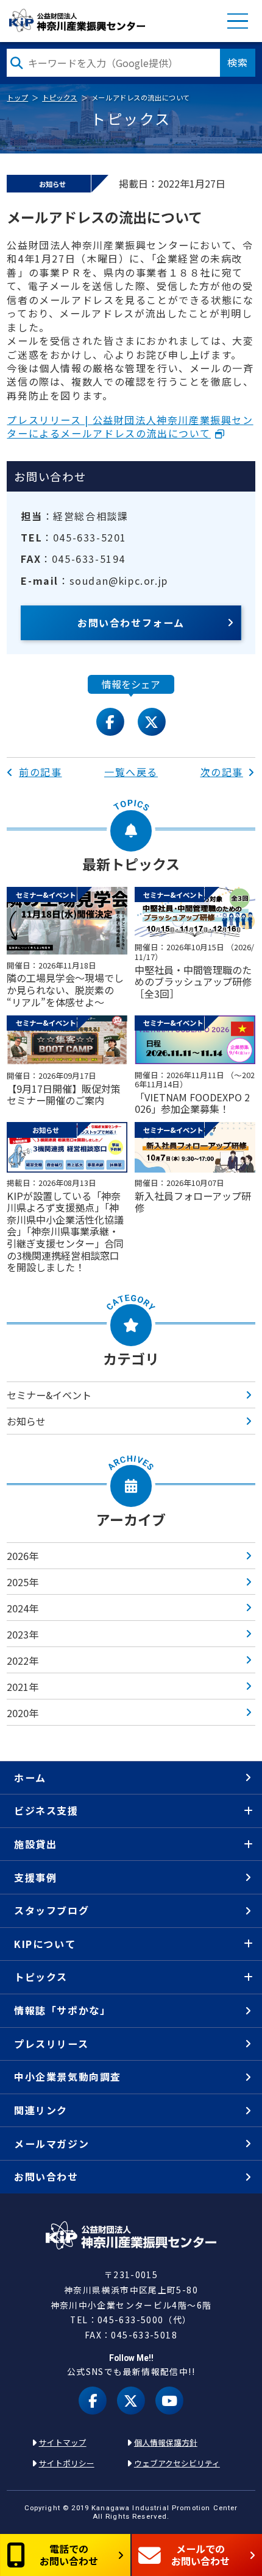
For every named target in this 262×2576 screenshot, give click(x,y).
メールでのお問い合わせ (200, 2554)
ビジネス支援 (46, 1810)
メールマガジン (51, 2144)
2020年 (23, 1713)
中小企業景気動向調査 (68, 2077)
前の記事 (40, 772)
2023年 (23, 1634)
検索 (238, 62)
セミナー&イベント (49, 1395)
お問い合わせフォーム (131, 623)
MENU (238, 21)
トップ (17, 97)
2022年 (23, 1660)
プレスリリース (51, 2044)
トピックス (60, 97)
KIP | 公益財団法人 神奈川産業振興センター (76, 21)
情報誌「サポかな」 (62, 2010)
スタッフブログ (51, 1910)
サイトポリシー (67, 2463)
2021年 (23, 1687)
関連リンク (41, 2110)
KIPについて (45, 1944)
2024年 (23, 1608)
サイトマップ (63, 2442)
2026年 (23, 1556)
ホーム (30, 1777)
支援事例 (35, 1877)
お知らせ (26, 1421)
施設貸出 (35, 1844)
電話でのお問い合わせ (69, 2554)
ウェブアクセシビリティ (177, 2463)
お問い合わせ (46, 2176)
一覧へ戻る (131, 772)
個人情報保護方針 (166, 2442)
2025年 (23, 1582)
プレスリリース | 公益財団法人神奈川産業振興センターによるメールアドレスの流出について (130, 426)
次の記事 (222, 772)
